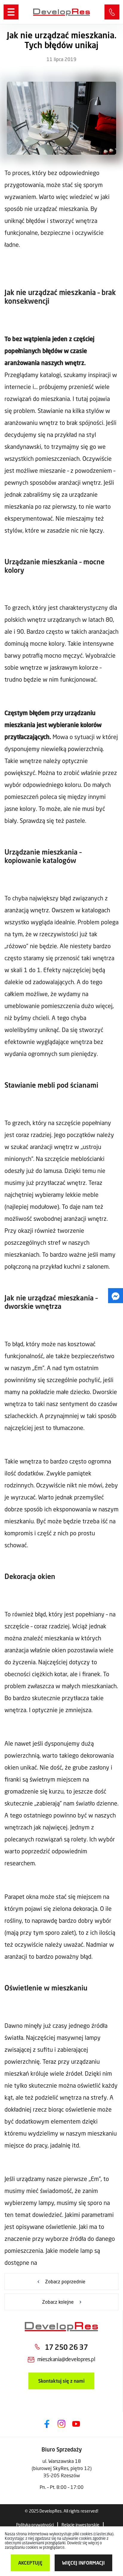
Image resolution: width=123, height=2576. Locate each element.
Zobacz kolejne (58, 2302)
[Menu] (11, 12)
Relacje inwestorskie (80, 2525)
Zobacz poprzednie (65, 2281)
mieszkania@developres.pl (66, 2359)
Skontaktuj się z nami (61, 2381)
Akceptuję (30, 2563)
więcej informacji (83, 2563)
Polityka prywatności (35, 2525)
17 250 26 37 (112, 12)
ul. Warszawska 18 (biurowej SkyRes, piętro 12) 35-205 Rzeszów (62, 2468)
